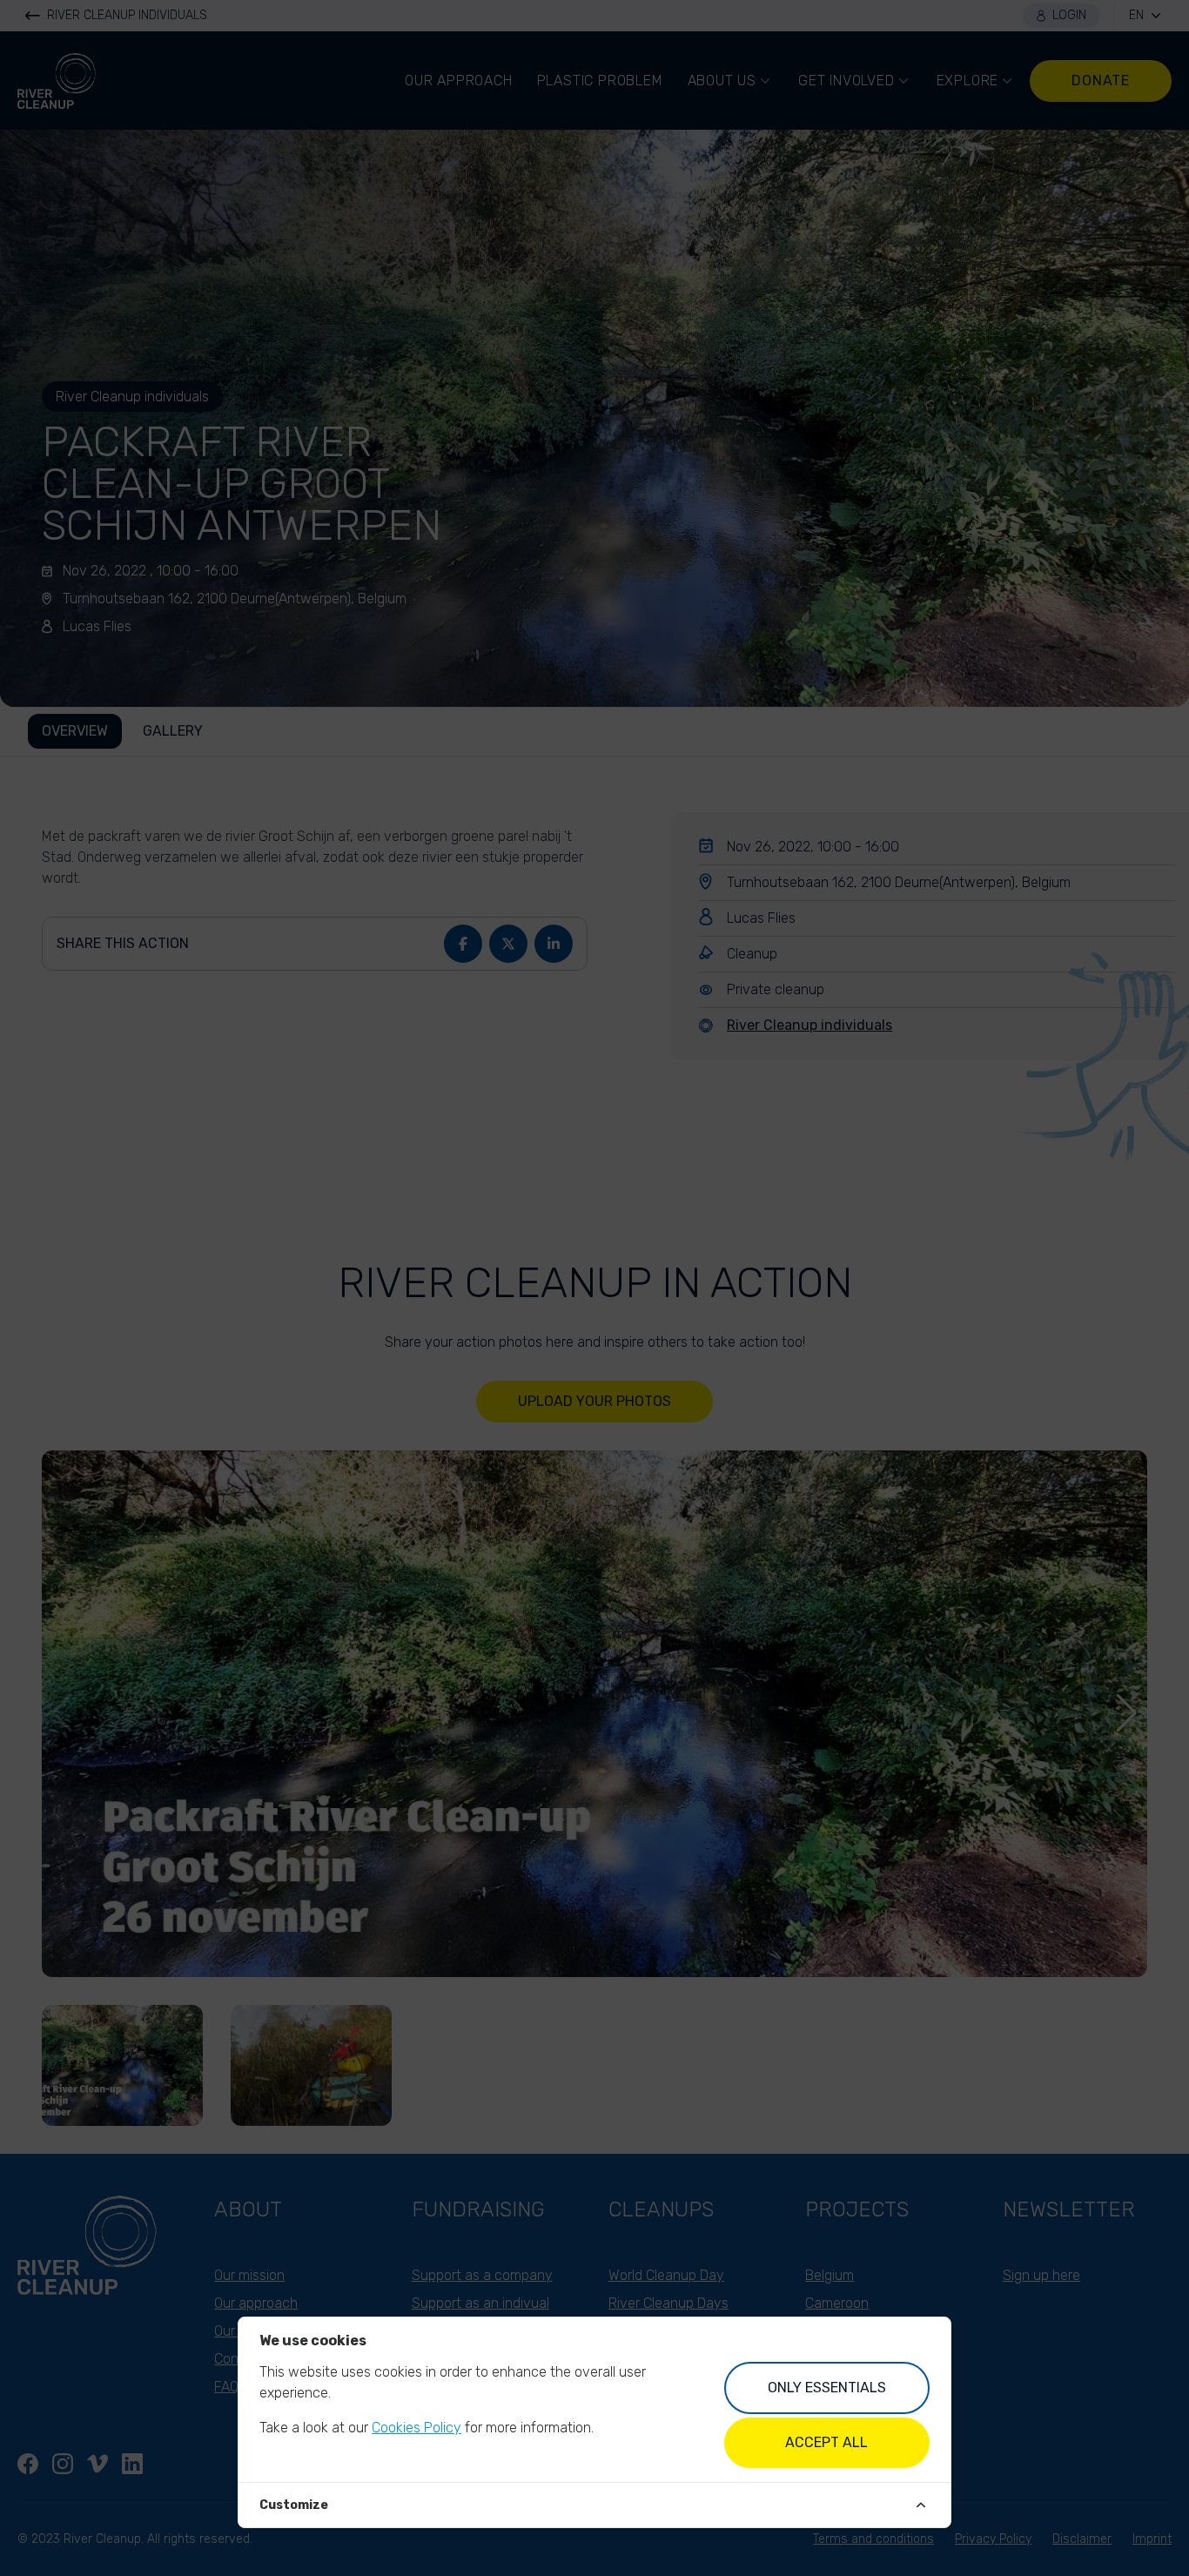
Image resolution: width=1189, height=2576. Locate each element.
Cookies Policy (416, 2428)
